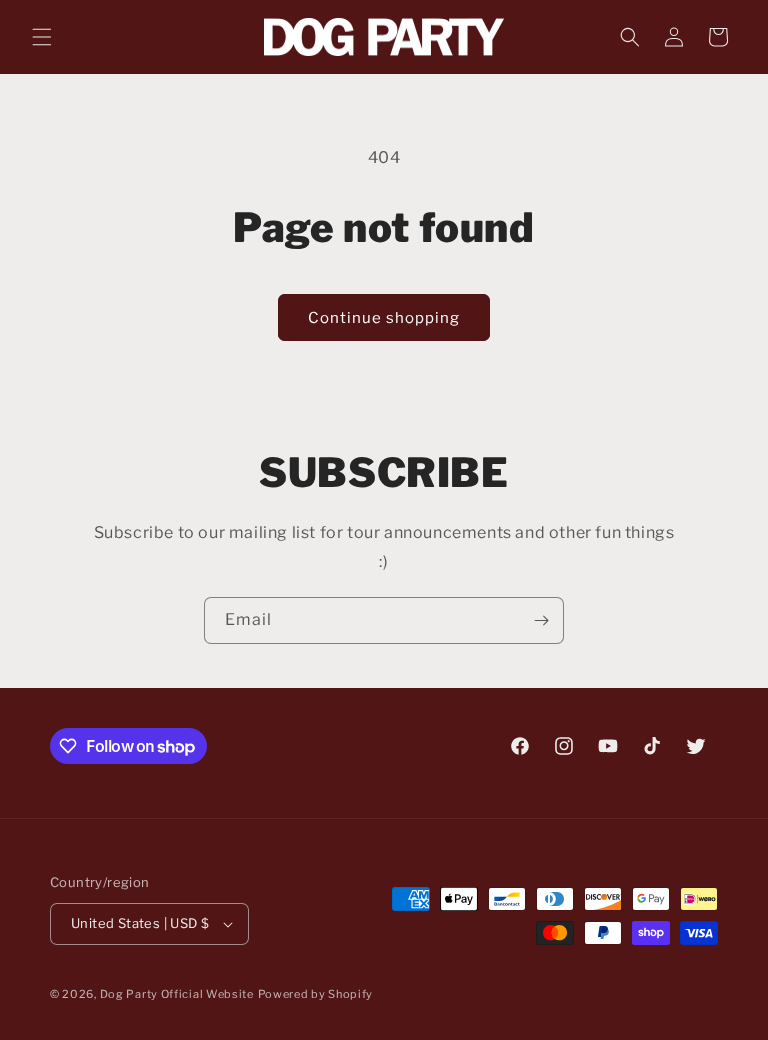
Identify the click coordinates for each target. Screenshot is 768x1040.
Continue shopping (384, 318)
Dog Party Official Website (177, 994)
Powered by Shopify (316, 994)
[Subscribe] (541, 620)
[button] (42, 37)
